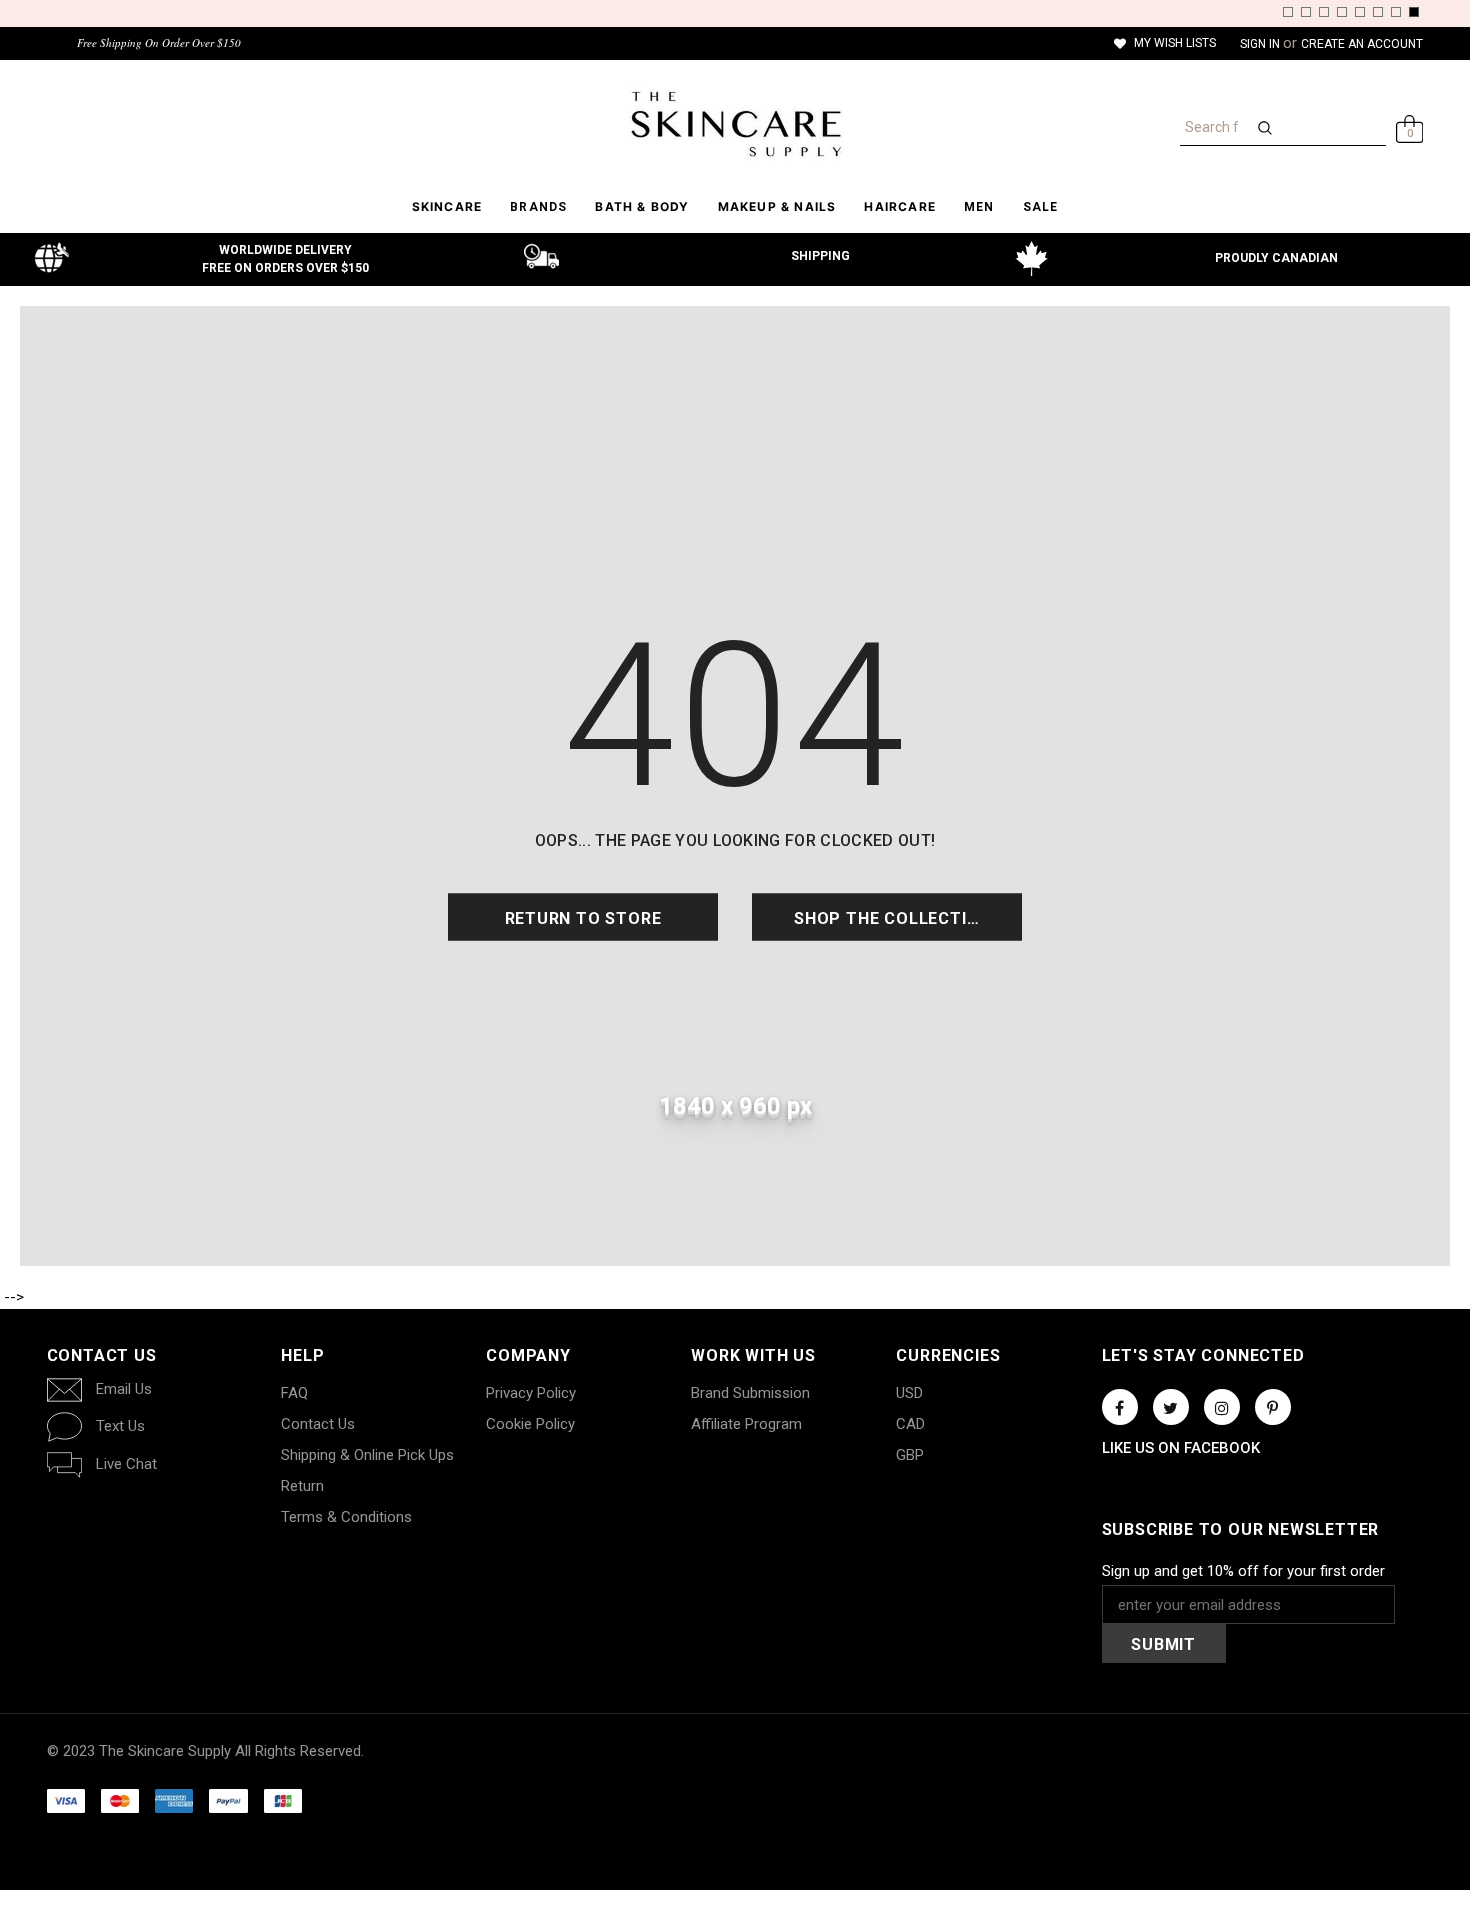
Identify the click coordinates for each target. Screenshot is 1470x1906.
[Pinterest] (1273, 1407)
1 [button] (1288, 12)
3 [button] (1324, 12)
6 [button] (1378, 12)
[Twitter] (1171, 1407)
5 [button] (1360, 12)
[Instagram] (1222, 1407)
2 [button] (1306, 12)
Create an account (1362, 44)
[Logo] (735, 124)
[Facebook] (1120, 1407)
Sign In (1261, 44)
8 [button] (1414, 12)
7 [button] (1396, 12)
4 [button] (1342, 12)
